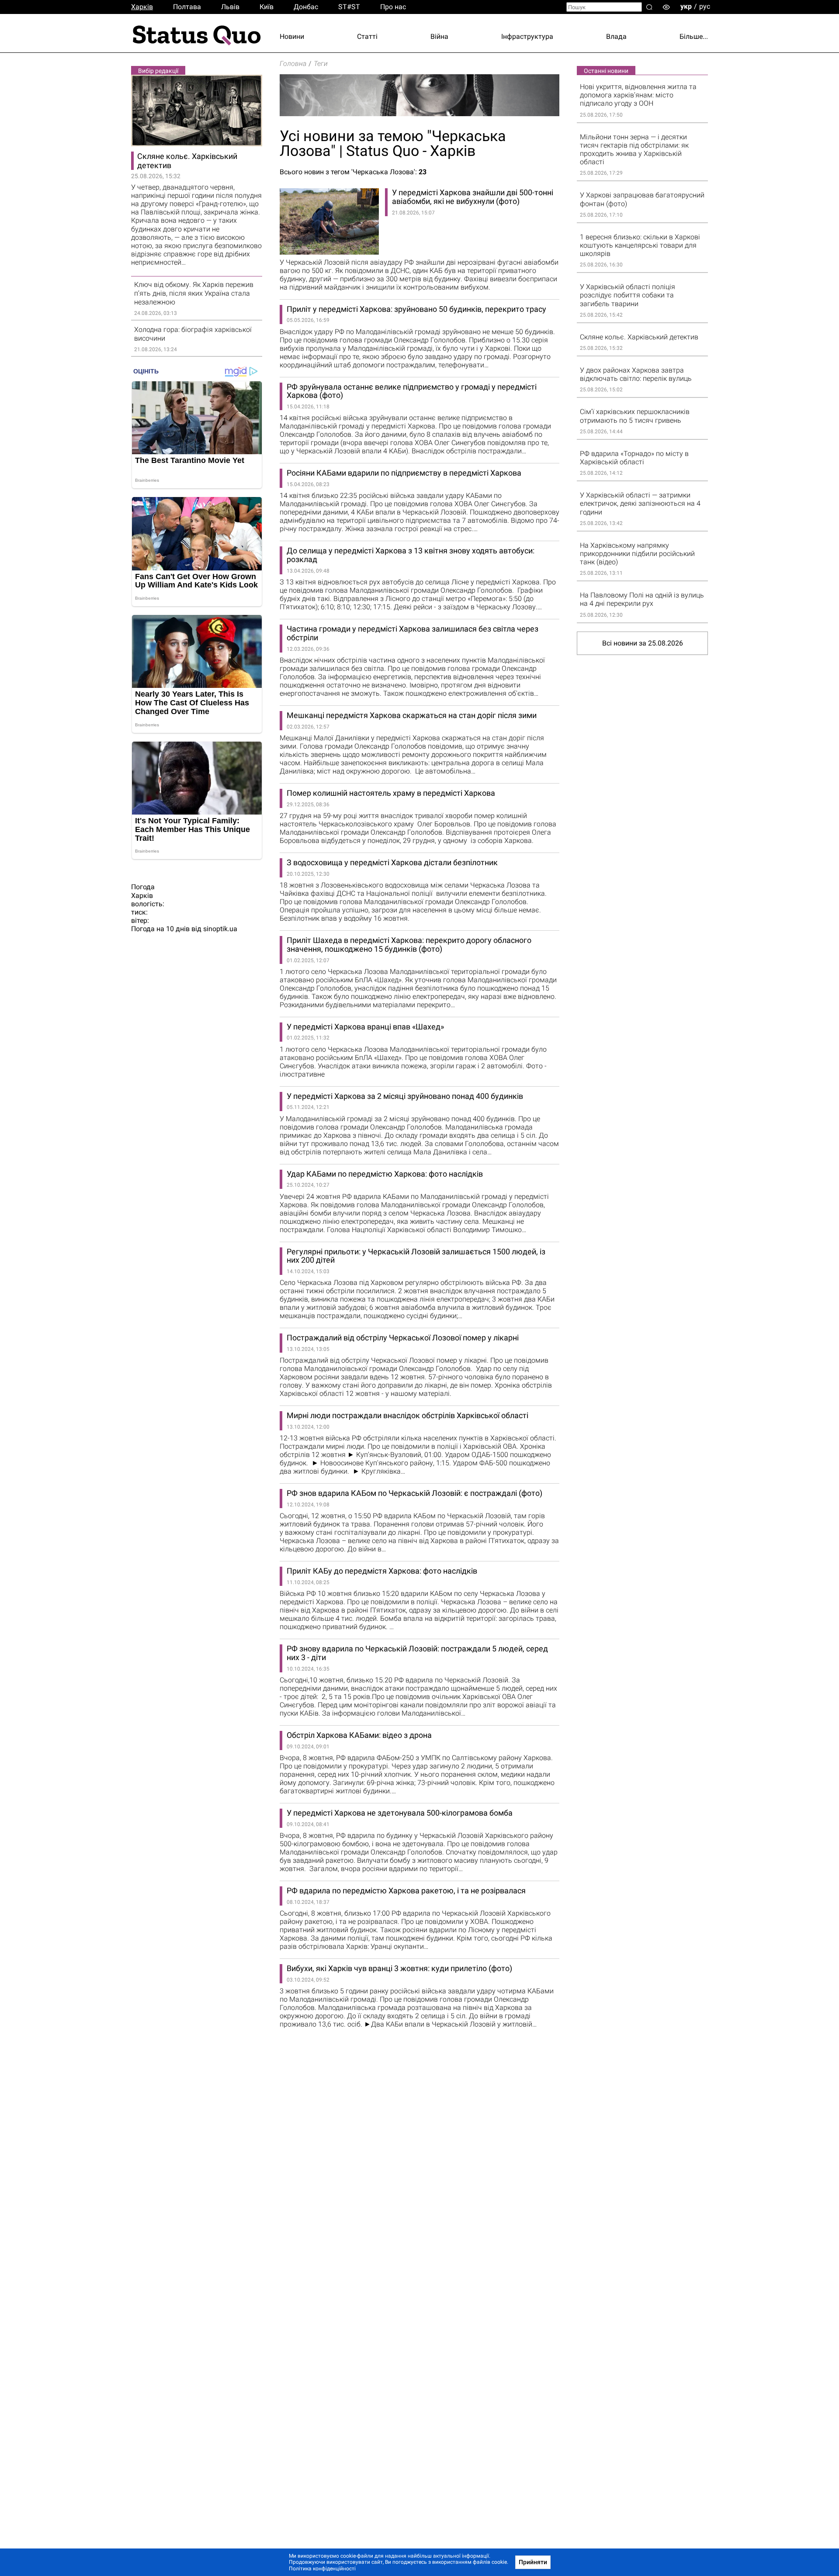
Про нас (393, 7)
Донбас (306, 7)
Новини (292, 36)
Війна (439, 36)
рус (705, 6)
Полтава (187, 7)
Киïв (267, 7)
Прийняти (533, 2562)
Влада (616, 36)
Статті (367, 36)
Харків (142, 7)
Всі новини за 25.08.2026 (643, 643)
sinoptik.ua (220, 929)
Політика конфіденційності (322, 2569)
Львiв (230, 7)
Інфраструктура (527, 36)
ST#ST (349, 7)
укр (686, 6)
